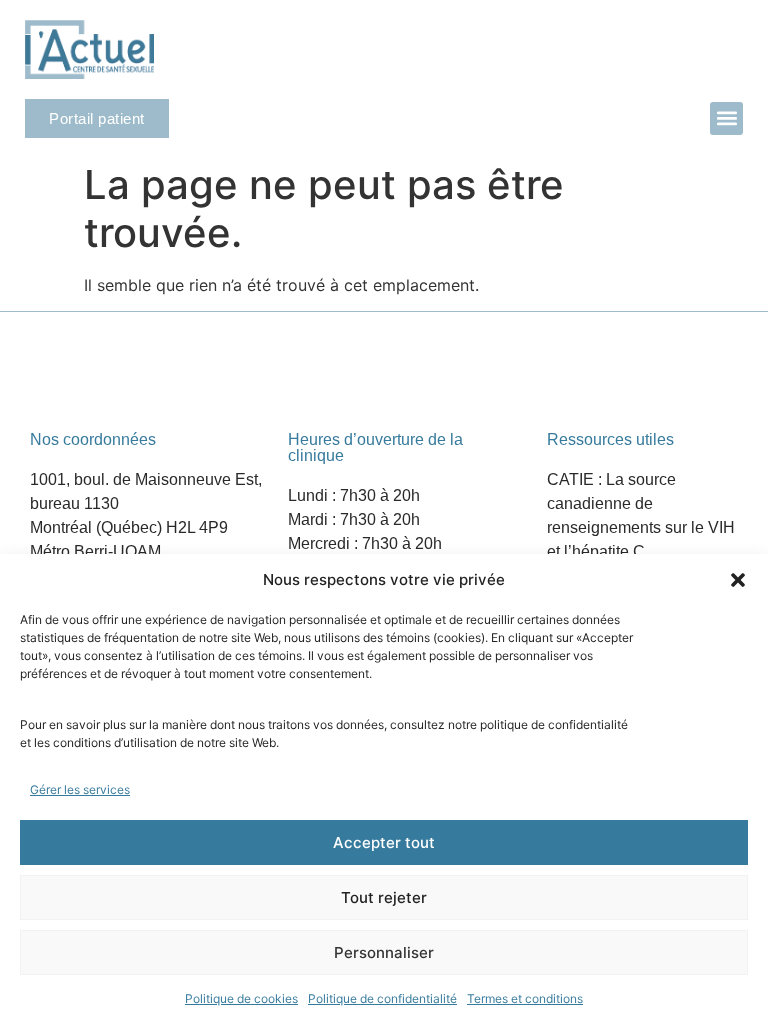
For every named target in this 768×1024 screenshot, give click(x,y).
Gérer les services (80, 789)
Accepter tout (384, 842)
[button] (738, 580)
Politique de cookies (241, 998)
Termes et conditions (525, 998)
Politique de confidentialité (382, 998)
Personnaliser (384, 952)
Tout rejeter (384, 897)
